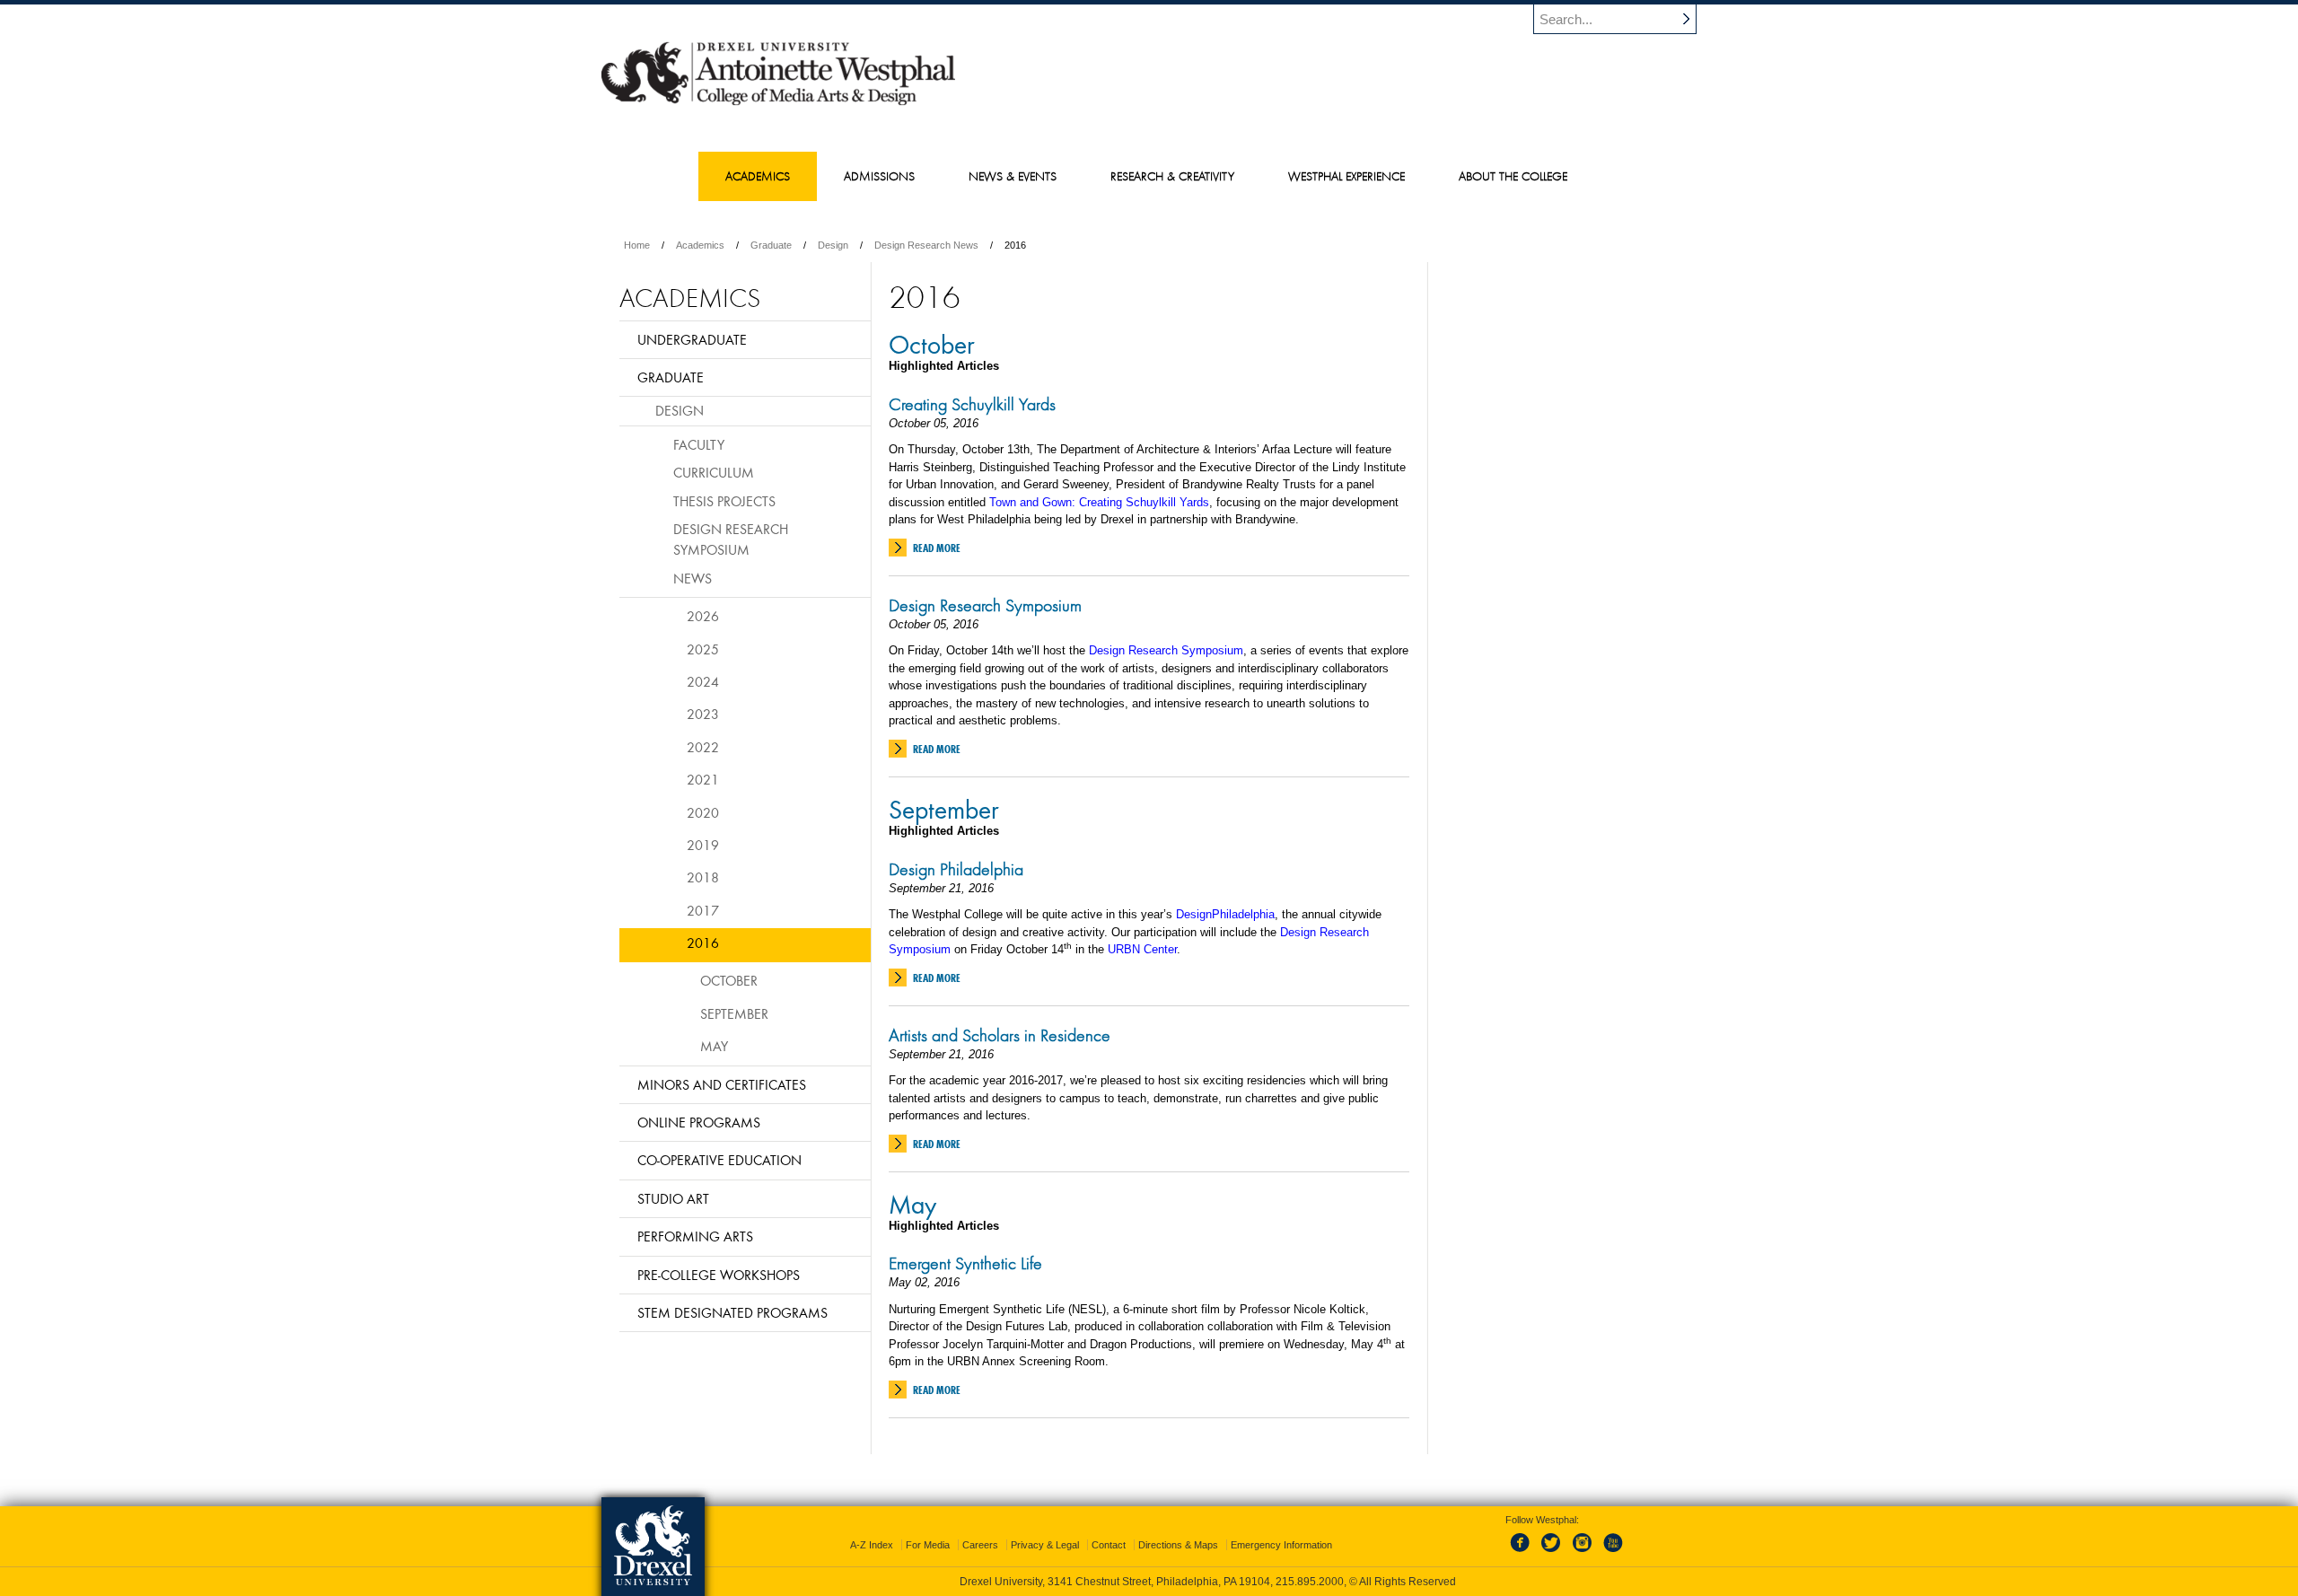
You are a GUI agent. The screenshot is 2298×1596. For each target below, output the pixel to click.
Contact (1109, 1545)
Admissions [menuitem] (879, 176)
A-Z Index (872, 1545)
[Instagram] (1583, 1553)
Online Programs (699, 1122)
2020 (703, 812)
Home (637, 245)
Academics (700, 245)
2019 (703, 845)
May (912, 1204)
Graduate (771, 245)
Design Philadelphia (956, 869)
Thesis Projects (724, 501)
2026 (703, 616)
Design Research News (926, 245)
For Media (928, 1545)
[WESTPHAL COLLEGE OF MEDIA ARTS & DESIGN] (778, 104)
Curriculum (714, 472)
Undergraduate (692, 339)
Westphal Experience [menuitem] (1346, 176)
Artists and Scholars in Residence (1000, 1035)
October (932, 344)
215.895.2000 (1310, 1582)
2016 (703, 943)
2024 (703, 681)
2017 (703, 910)
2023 (703, 714)
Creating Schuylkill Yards (972, 404)
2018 (703, 877)
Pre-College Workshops (719, 1275)
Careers (980, 1545)
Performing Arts (695, 1236)
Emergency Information (1281, 1545)
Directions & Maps (1178, 1545)
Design (833, 245)
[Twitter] (1553, 1553)
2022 (703, 747)
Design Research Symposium (985, 605)
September (944, 809)
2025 (703, 649)
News (693, 578)
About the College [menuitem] (1513, 176)
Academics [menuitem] (758, 176)
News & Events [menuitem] (1013, 176)
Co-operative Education (719, 1160)
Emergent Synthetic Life (965, 1263)
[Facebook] (1523, 1553)
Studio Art (673, 1198)
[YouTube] (1612, 1553)
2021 (703, 779)
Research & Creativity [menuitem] (1172, 176)
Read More (937, 548)
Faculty (699, 444)
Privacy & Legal (1045, 1545)
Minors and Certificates (722, 1084)
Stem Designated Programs (732, 1312)
